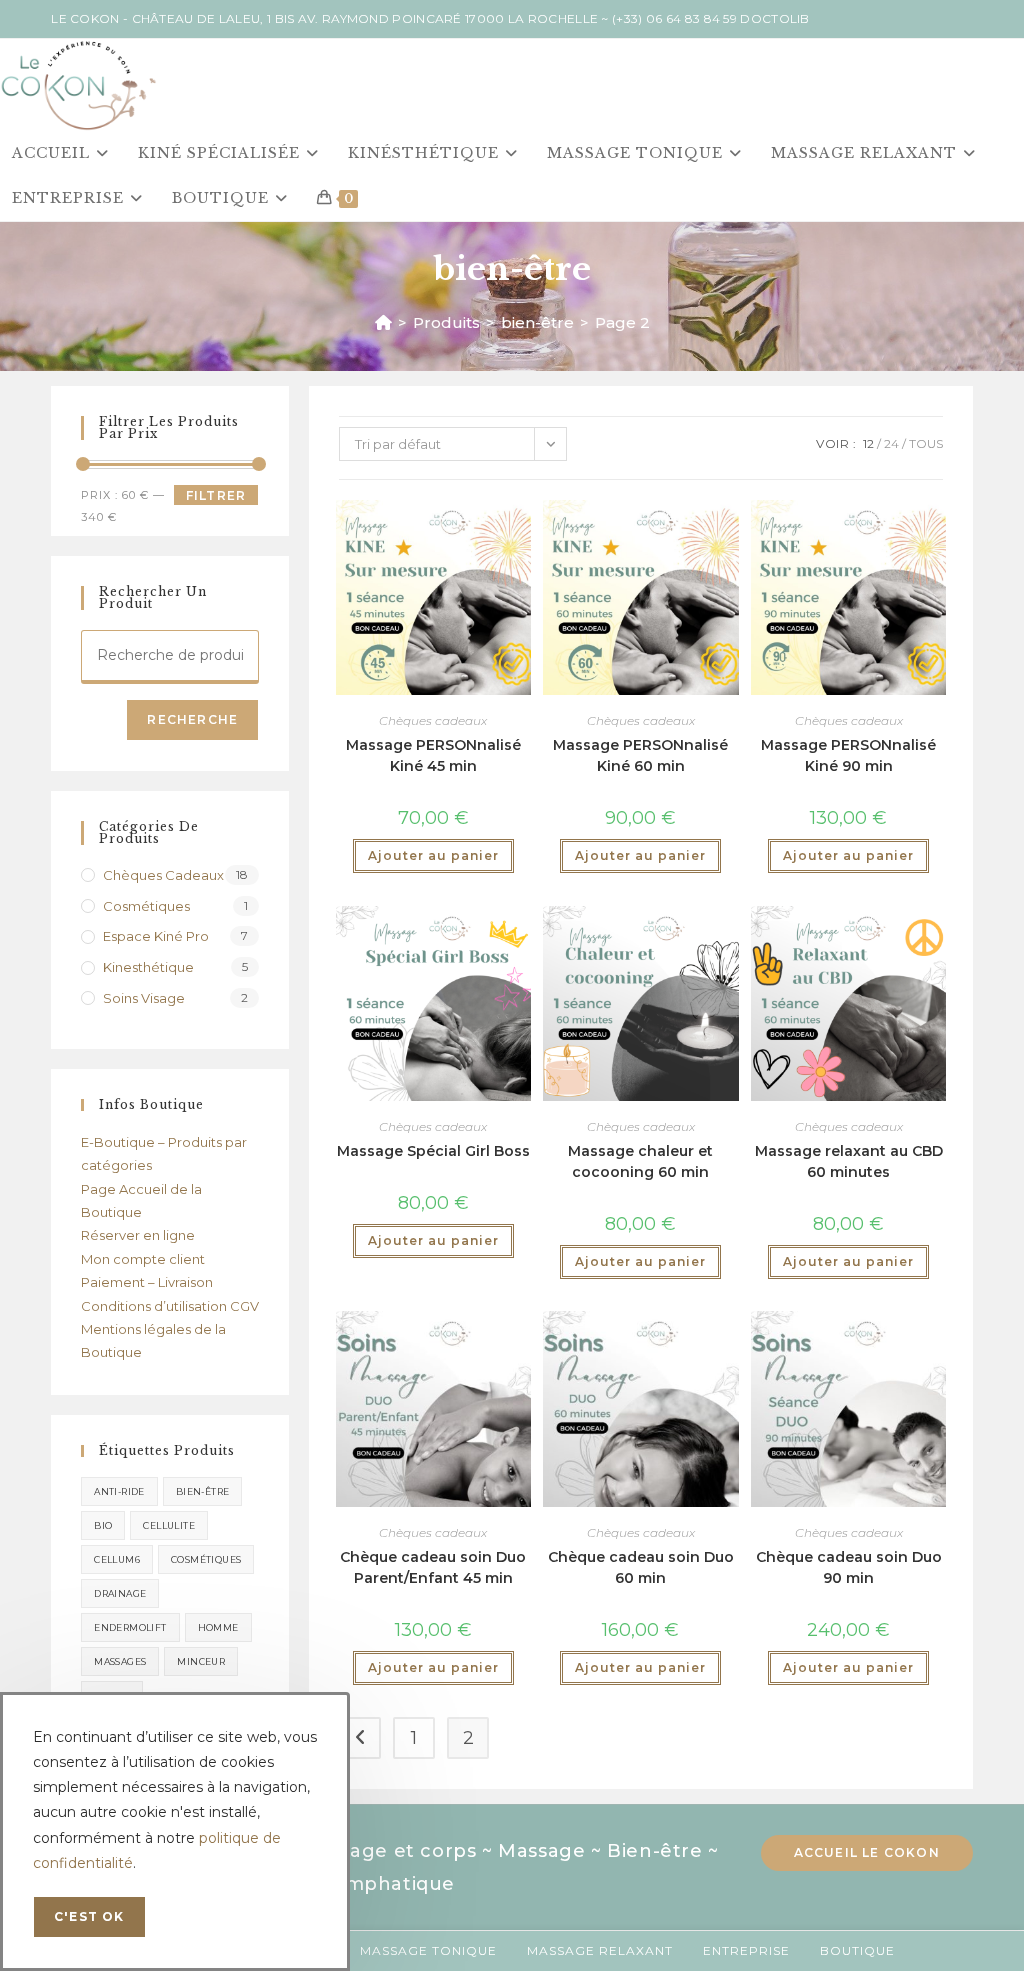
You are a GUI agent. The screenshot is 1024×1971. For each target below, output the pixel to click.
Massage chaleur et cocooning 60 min (640, 1161)
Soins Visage (144, 998)
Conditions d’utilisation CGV (170, 1306)
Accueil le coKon (867, 1852)
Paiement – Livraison (147, 1282)
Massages (120, 1661)
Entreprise (746, 1950)
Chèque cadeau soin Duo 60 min (641, 1567)
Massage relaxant (600, 1950)
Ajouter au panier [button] (433, 855)
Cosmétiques (146, 906)
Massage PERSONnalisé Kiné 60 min (640, 755)
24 (891, 443)
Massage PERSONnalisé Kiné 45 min (433, 755)
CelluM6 (117, 1559)
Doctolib (774, 18)
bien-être (203, 1491)
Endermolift (130, 1627)
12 (868, 443)
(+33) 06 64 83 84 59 (674, 18)
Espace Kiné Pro (156, 936)
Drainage (120, 1593)
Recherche (192, 719)
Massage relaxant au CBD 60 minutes (849, 1161)
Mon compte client (143, 1259)
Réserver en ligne (138, 1235)
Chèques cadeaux (433, 720)
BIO (103, 1525)
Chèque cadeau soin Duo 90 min (849, 1567)
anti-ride (119, 1491)
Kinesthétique (148, 967)
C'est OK (89, 1916)
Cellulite (169, 1525)
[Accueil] (383, 322)
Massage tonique (428, 1950)
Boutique (857, 1950)
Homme (218, 1627)
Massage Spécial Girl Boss (433, 1151)
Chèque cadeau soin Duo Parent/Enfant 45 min (433, 1567)
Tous (926, 443)
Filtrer (216, 495)
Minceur (201, 1661)
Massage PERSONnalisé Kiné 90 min (848, 755)
